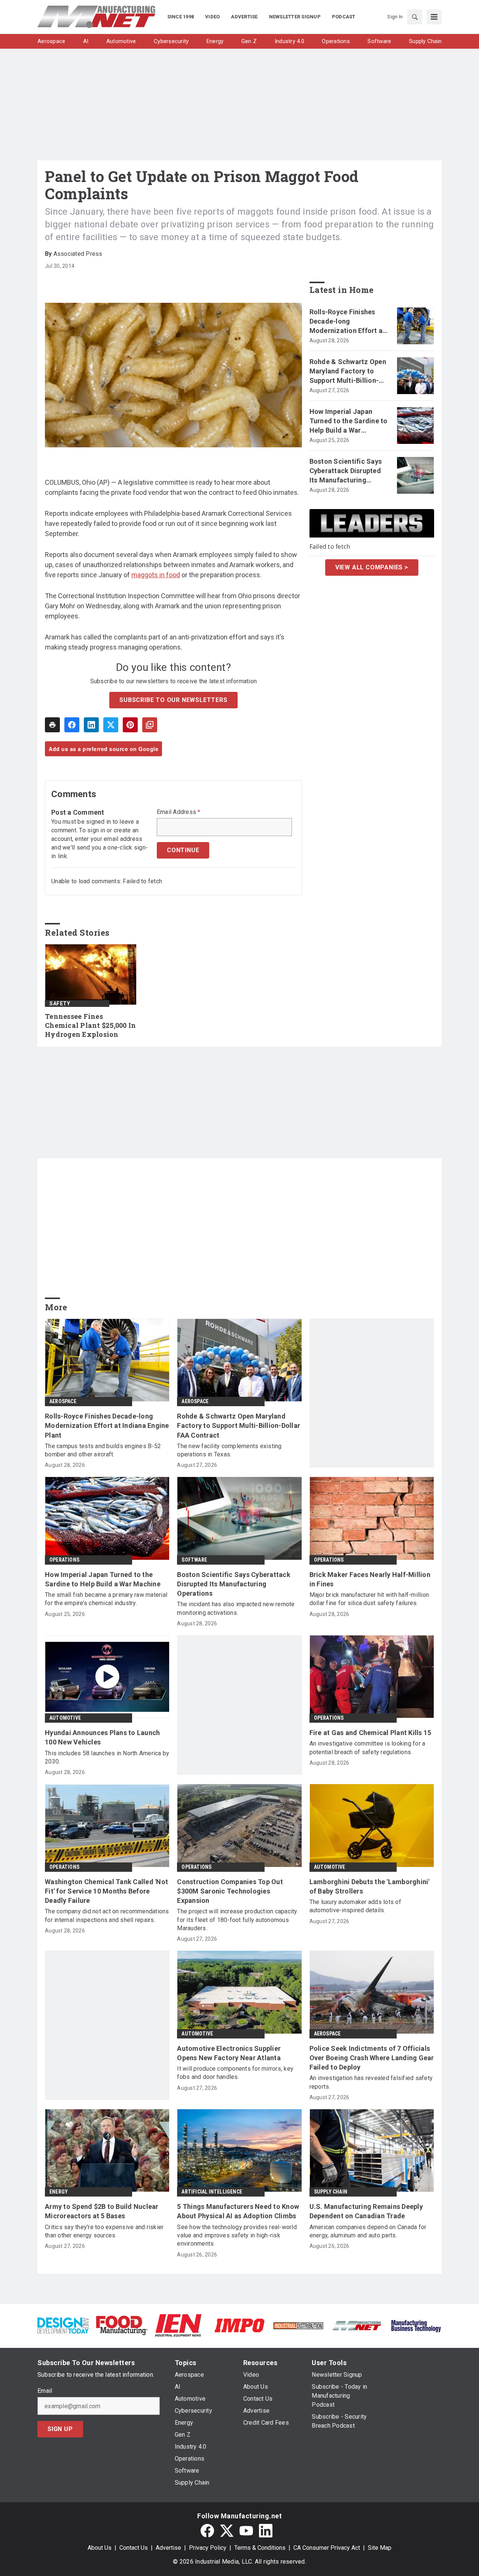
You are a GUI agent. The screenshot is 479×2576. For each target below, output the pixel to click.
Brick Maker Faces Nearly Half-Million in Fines (370, 1579)
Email (45, 2391)
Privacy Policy (208, 2548)
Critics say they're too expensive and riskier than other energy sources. (104, 2231)
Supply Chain (331, 2192)
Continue (183, 850)
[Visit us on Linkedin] (266, 2531)
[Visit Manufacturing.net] (357, 2325)
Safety (60, 1004)
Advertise (168, 2548)
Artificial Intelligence (212, 2192)
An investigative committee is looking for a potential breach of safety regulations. (367, 1748)
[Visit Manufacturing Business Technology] (416, 2325)
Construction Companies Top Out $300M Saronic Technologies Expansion (230, 1891)
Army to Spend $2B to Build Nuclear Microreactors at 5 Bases (102, 2211)
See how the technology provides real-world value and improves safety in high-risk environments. (237, 2236)
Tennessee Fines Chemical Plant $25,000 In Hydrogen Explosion (90, 1025)
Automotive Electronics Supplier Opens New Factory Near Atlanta (229, 2053)
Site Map (380, 2548)
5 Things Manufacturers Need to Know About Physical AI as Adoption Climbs (238, 2211)
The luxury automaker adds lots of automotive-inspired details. (355, 1906)
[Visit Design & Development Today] (63, 2325)
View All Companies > (372, 567)
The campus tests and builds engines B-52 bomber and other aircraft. (103, 1450)
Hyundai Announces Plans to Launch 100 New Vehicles (102, 1737)
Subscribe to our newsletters (173, 700)
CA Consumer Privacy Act (327, 2548)
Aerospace (63, 1401)
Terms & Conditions (260, 2548)
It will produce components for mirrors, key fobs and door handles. (235, 2073)
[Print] (52, 725)
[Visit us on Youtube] (246, 2531)
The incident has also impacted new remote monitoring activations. (236, 1608)
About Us (100, 2548)
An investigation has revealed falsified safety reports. (371, 2082)
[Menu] (434, 17)
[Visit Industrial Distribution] (298, 2325)
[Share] (72, 725)
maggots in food (156, 575)
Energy (59, 2192)
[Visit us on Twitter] (227, 2531)
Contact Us (134, 2548)
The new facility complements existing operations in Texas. (229, 1450)
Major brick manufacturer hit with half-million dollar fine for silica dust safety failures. (369, 1599)
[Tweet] (111, 725)
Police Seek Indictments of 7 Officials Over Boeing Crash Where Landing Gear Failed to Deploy (372, 2058)
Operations (64, 1560)
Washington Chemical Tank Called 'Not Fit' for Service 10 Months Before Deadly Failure (106, 1891)
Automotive (65, 1718)
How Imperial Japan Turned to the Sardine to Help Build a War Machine (349, 421)
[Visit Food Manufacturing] (122, 2325)
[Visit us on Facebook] (207, 2531)
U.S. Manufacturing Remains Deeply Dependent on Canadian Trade (366, 2211)
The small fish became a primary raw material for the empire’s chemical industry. (106, 1599)
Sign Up (60, 2429)
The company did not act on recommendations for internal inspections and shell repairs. (107, 1915)
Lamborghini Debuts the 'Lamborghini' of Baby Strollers (370, 1886)
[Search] (415, 17)
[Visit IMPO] (239, 2325)
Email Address (179, 812)
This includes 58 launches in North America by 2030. (107, 1757)
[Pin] (130, 725)
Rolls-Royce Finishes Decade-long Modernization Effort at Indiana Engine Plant (347, 322)
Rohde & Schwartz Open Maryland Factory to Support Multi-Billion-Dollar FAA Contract (348, 372)
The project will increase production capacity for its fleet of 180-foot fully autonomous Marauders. (237, 1920)
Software (194, 1560)
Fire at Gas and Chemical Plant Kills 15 (370, 1733)
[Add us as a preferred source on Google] (150, 725)
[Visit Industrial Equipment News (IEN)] (178, 2325)
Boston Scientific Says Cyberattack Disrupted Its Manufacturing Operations (346, 471)
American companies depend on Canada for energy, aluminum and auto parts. (368, 2231)
